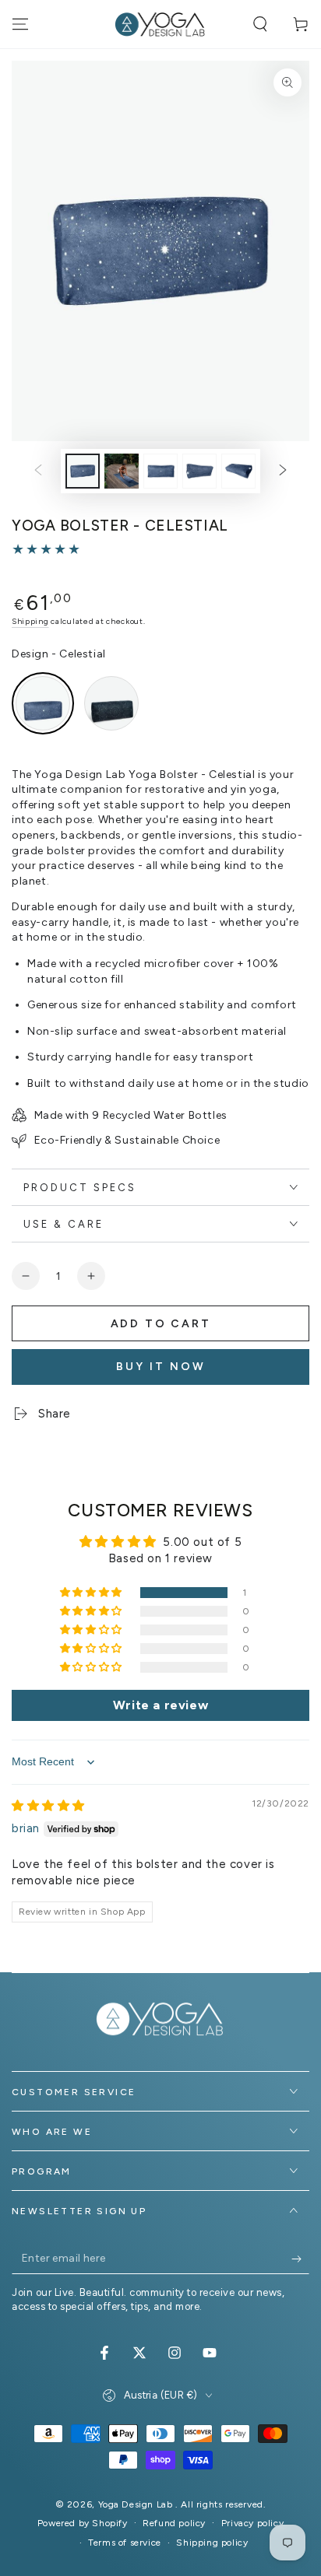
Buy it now (161, 1367)
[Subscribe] (300, 2259)
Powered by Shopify (83, 2523)
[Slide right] (283, 471)
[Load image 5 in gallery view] (238, 471)
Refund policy (174, 2523)
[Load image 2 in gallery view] (122, 471)
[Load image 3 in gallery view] (160, 471)
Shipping (30, 621)
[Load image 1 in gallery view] (83, 471)
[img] (48, 1806)
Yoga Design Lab (137, 2504)
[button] (260, 24)
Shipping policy (212, 2543)
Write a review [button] (160, 1705)
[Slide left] (38, 471)
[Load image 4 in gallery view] (199, 471)
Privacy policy (252, 2523)
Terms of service (125, 2543)
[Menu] (20, 24)
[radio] (43, 703)
